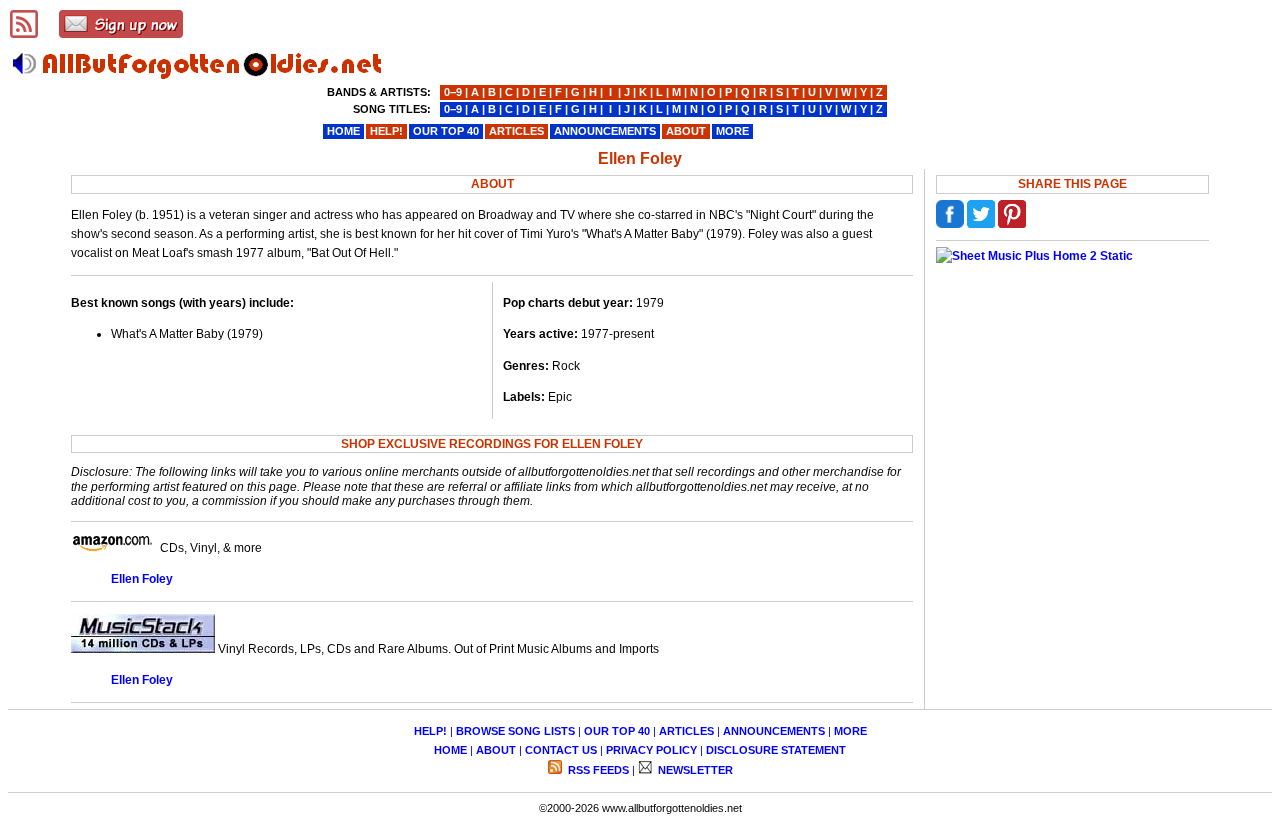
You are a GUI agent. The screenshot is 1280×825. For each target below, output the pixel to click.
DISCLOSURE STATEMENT (776, 750)
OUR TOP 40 (617, 731)
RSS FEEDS (597, 770)
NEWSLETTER (694, 770)
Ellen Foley (142, 579)
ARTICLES (686, 731)
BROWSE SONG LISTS (515, 731)
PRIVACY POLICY (651, 750)
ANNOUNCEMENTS (774, 731)
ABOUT (496, 750)
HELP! (430, 731)
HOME (450, 750)
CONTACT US (561, 750)
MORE (850, 731)
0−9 (453, 92)
